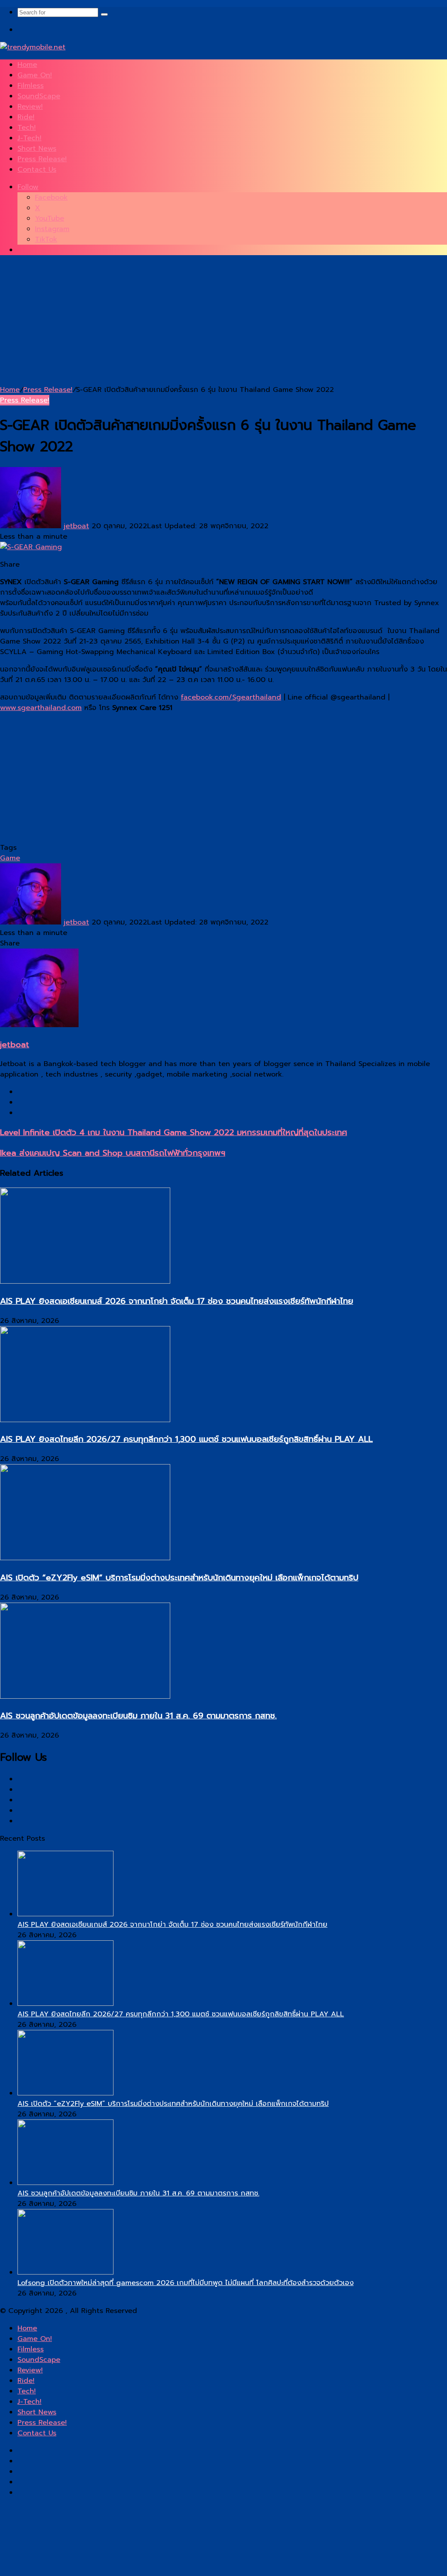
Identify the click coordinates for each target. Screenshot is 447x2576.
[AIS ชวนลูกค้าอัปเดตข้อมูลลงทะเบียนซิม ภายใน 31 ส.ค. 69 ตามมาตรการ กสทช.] (85, 1697)
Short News (37, 149)
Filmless (31, 86)
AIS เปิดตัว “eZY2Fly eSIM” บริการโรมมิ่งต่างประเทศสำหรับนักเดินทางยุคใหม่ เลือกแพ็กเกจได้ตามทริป (179, 1578)
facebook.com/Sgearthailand (231, 697)
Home (27, 65)
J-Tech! (29, 138)
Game (10, 858)
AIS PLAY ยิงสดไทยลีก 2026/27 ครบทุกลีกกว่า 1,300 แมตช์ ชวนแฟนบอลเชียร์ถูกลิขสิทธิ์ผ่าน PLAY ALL (186, 1439)
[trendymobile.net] (33, 47)
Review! (30, 107)
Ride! (26, 117)
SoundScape (39, 96)
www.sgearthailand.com (41, 708)
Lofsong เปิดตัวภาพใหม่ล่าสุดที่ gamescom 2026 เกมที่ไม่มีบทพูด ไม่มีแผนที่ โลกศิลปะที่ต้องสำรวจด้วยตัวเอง (186, 2283)
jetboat (76, 526)
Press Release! (42, 159)
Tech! (27, 128)
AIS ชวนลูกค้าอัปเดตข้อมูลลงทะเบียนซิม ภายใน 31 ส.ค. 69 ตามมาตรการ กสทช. (138, 1716)
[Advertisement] (223, 323)
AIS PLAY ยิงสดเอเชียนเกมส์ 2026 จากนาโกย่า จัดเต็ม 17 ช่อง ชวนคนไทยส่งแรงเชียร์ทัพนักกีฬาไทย (177, 1301)
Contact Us (37, 170)
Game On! (35, 75)
